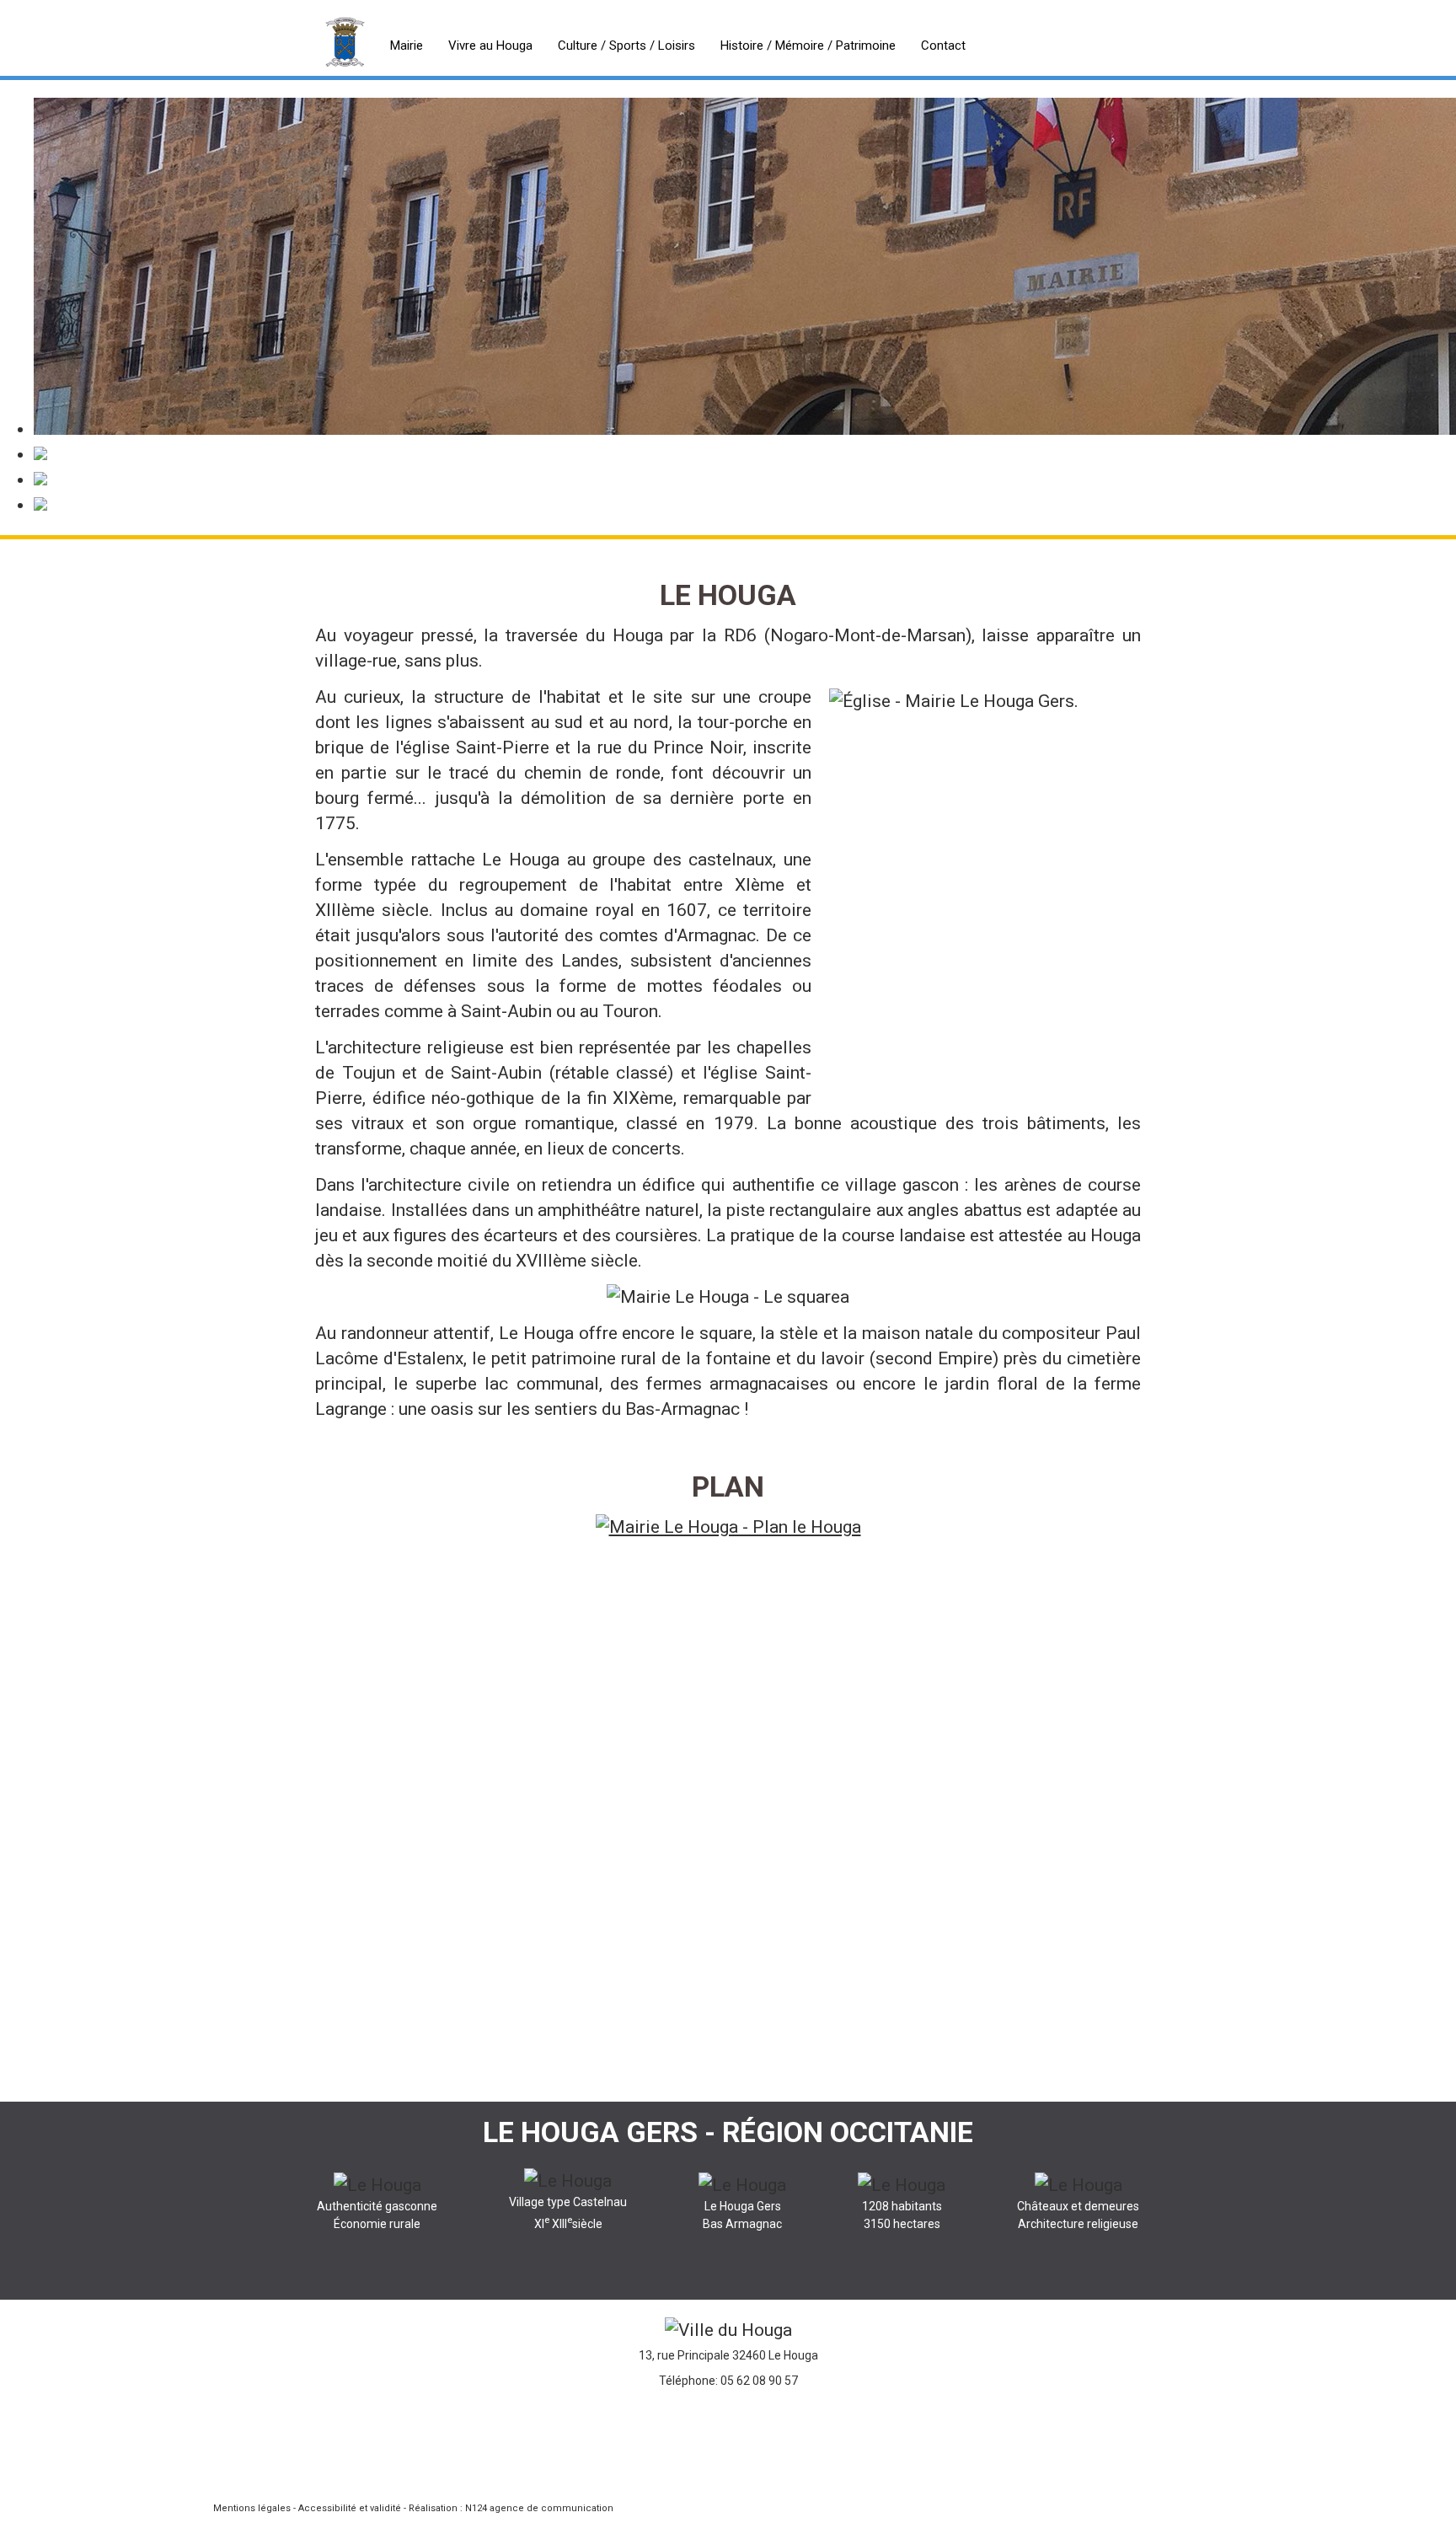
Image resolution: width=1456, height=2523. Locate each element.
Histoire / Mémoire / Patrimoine (808, 46)
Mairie (407, 46)
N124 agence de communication (539, 2508)
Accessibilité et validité (350, 2508)
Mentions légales (252, 2508)
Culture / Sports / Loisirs (626, 46)
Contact (943, 46)
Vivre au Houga (490, 46)
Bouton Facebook (723, 2451)
